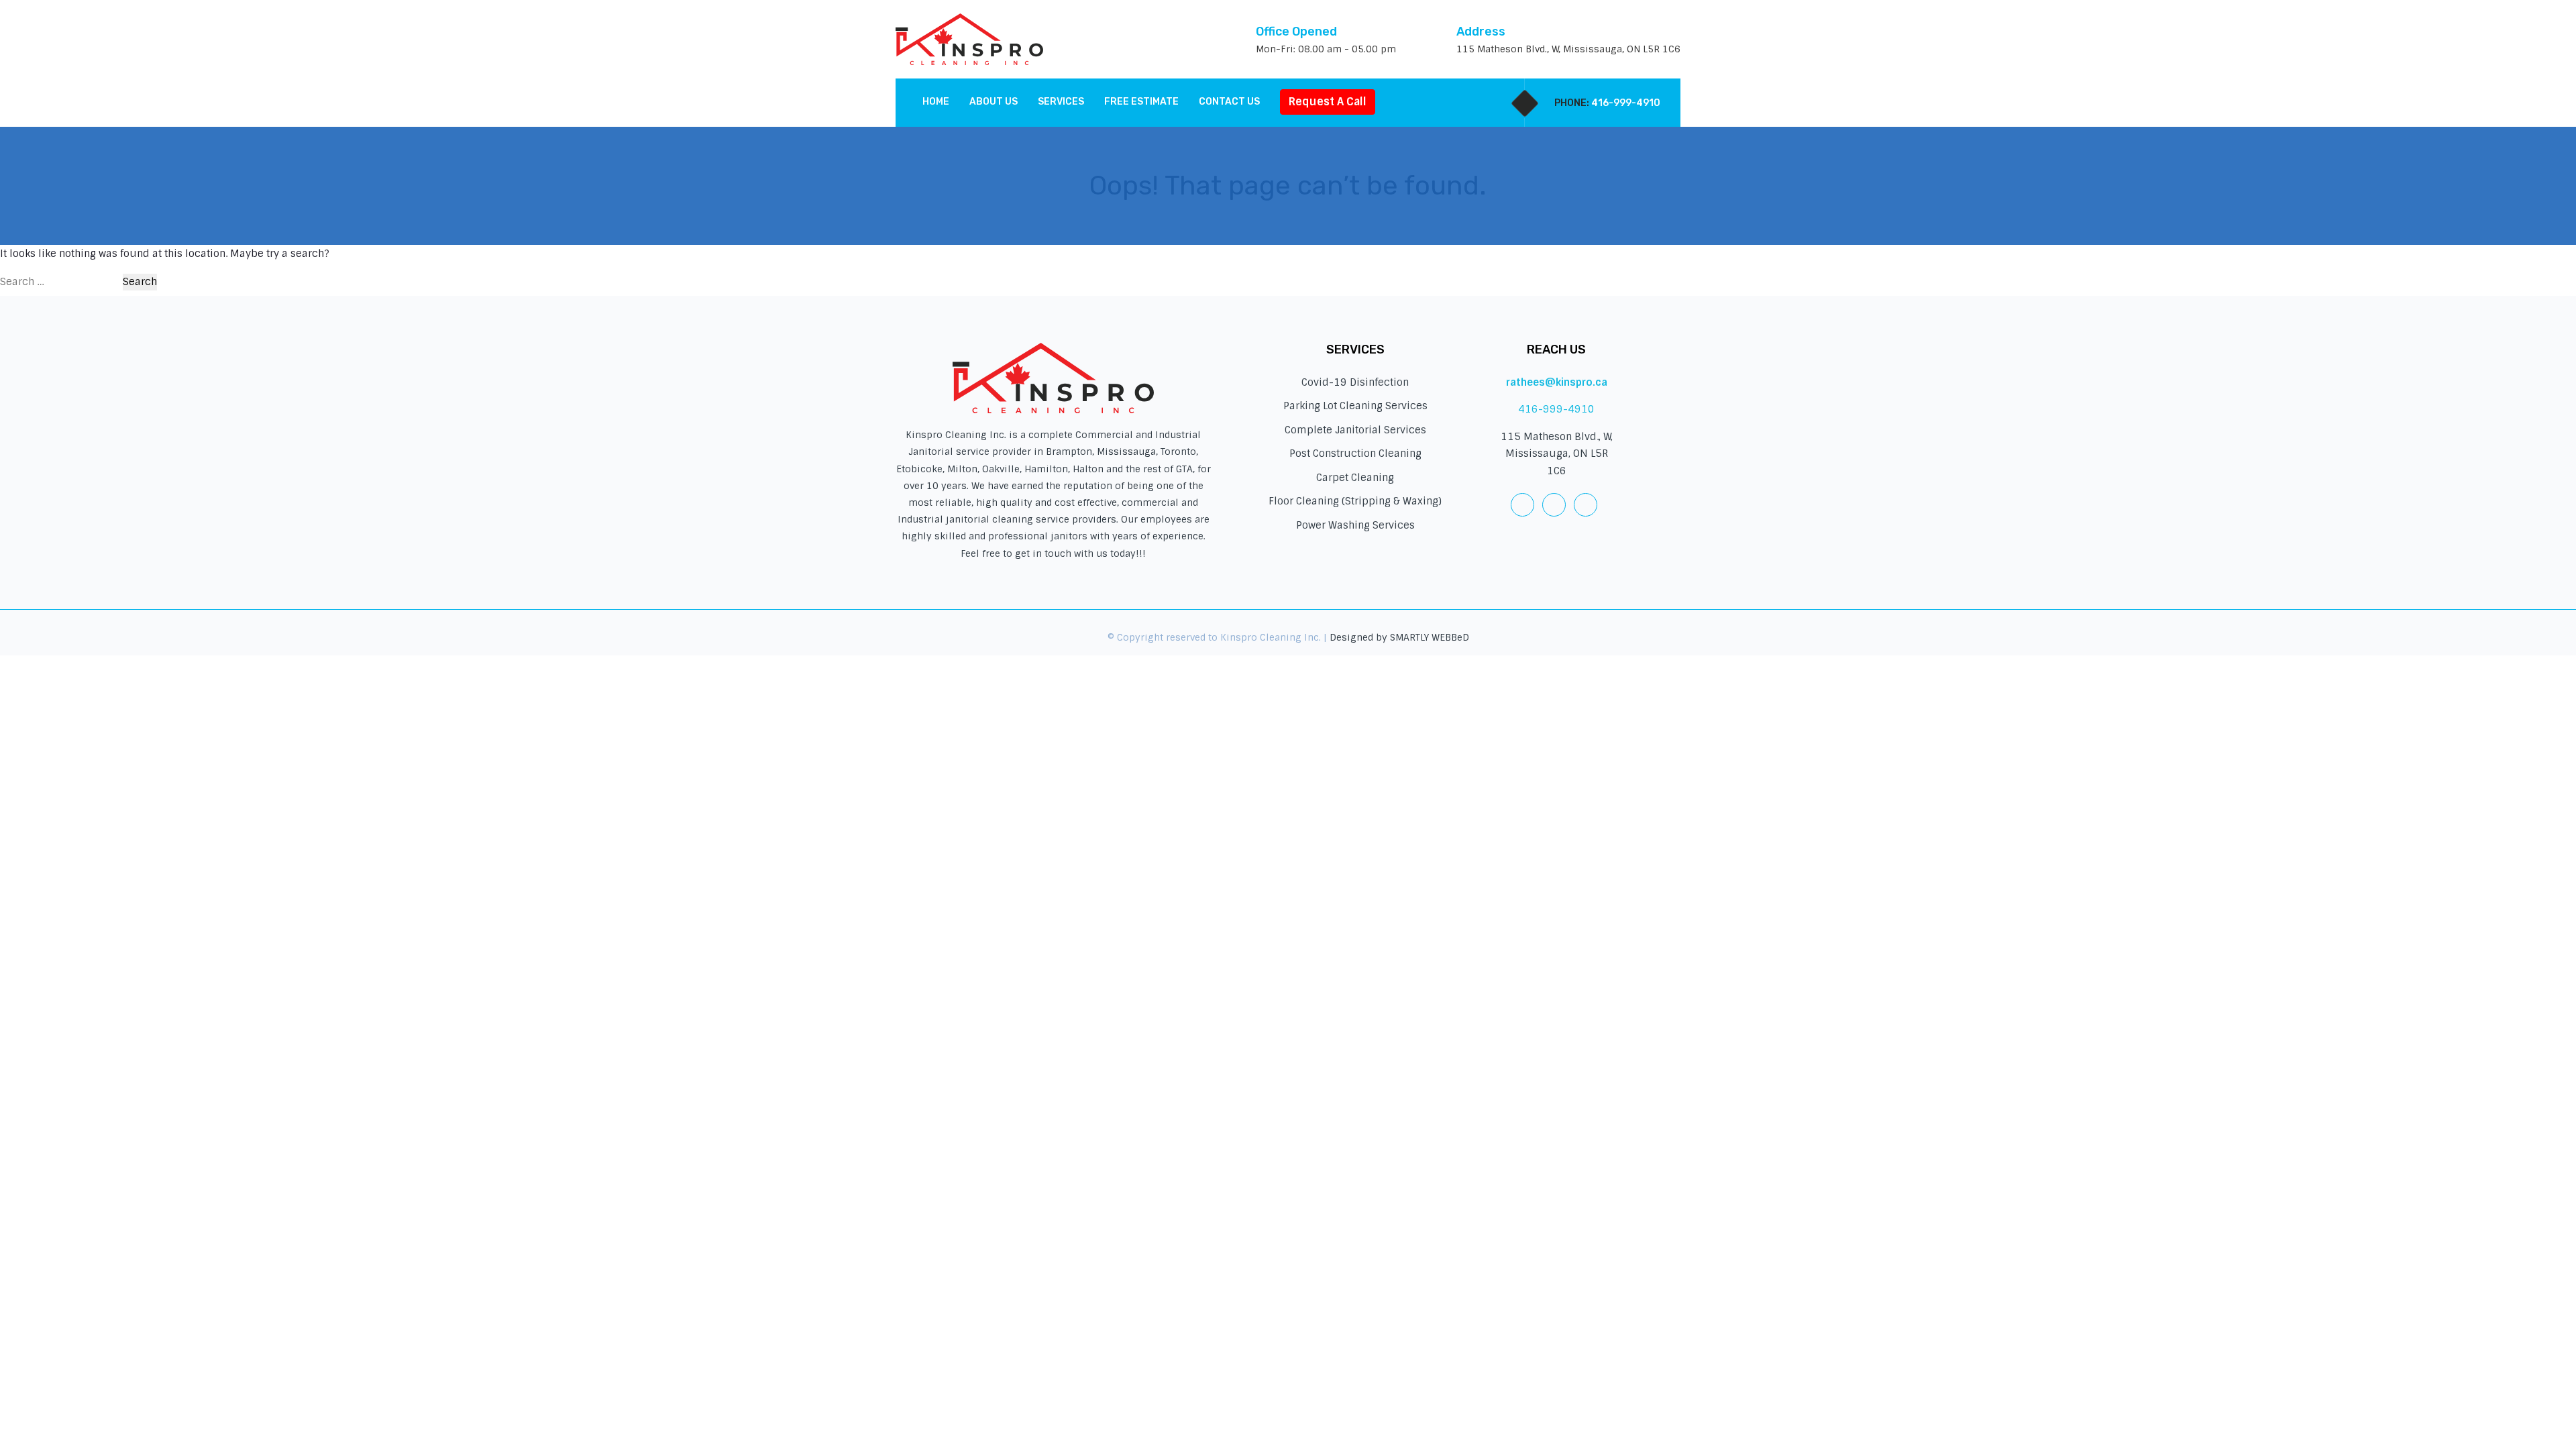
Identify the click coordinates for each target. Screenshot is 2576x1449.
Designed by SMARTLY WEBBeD (1399, 637)
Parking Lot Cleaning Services (1355, 406)
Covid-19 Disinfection (1355, 382)
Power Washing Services (1355, 525)
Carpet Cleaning (1355, 478)
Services (1061, 102)
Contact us (1229, 102)
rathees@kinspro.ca (1557, 382)
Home (936, 102)
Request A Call (1328, 102)
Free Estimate (1141, 102)
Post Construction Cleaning (1355, 453)
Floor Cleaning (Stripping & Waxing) (1355, 501)
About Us (994, 102)
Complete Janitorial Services (1355, 430)
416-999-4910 (1626, 103)
